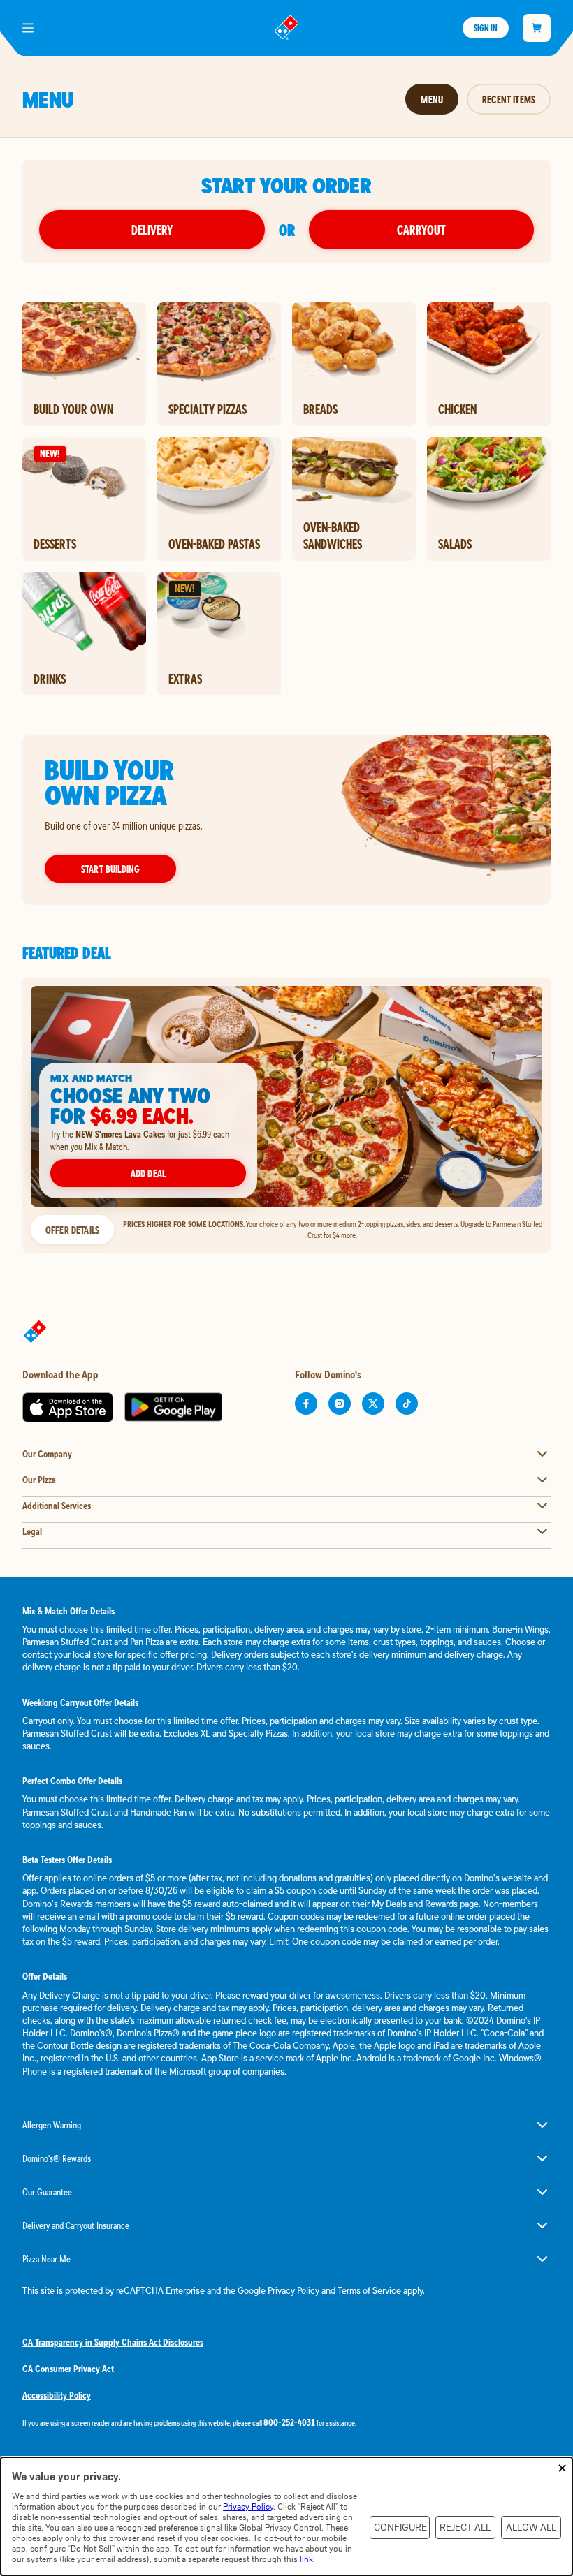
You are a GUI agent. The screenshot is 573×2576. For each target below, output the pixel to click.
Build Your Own (73, 409)
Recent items (509, 99)
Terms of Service (369, 2290)
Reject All (465, 2527)
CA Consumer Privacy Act (68, 2369)
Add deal (148, 1173)
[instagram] (340, 1404)
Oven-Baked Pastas (214, 544)
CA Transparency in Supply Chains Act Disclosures (113, 2342)
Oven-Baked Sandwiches (333, 536)
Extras (185, 679)
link (306, 2559)
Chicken (457, 409)
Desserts (55, 544)
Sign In (486, 28)
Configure (400, 2527)
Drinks (50, 679)
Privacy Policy (293, 2290)
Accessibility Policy (57, 2395)
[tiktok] (407, 1404)
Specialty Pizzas (208, 409)
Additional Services (57, 1506)
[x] (373, 1404)
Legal (32, 1531)
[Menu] (28, 28)
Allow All (531, 2527)
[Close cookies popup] (562, 2469)
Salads (455, 544)
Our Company (47, 1454)
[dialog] (286, 2516)
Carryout (421, 229)
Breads (320, 409)
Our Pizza (39, 1480)
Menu (432, 99)
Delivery (152, 229)
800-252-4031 (289, 2422)
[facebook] (306, 1404)
